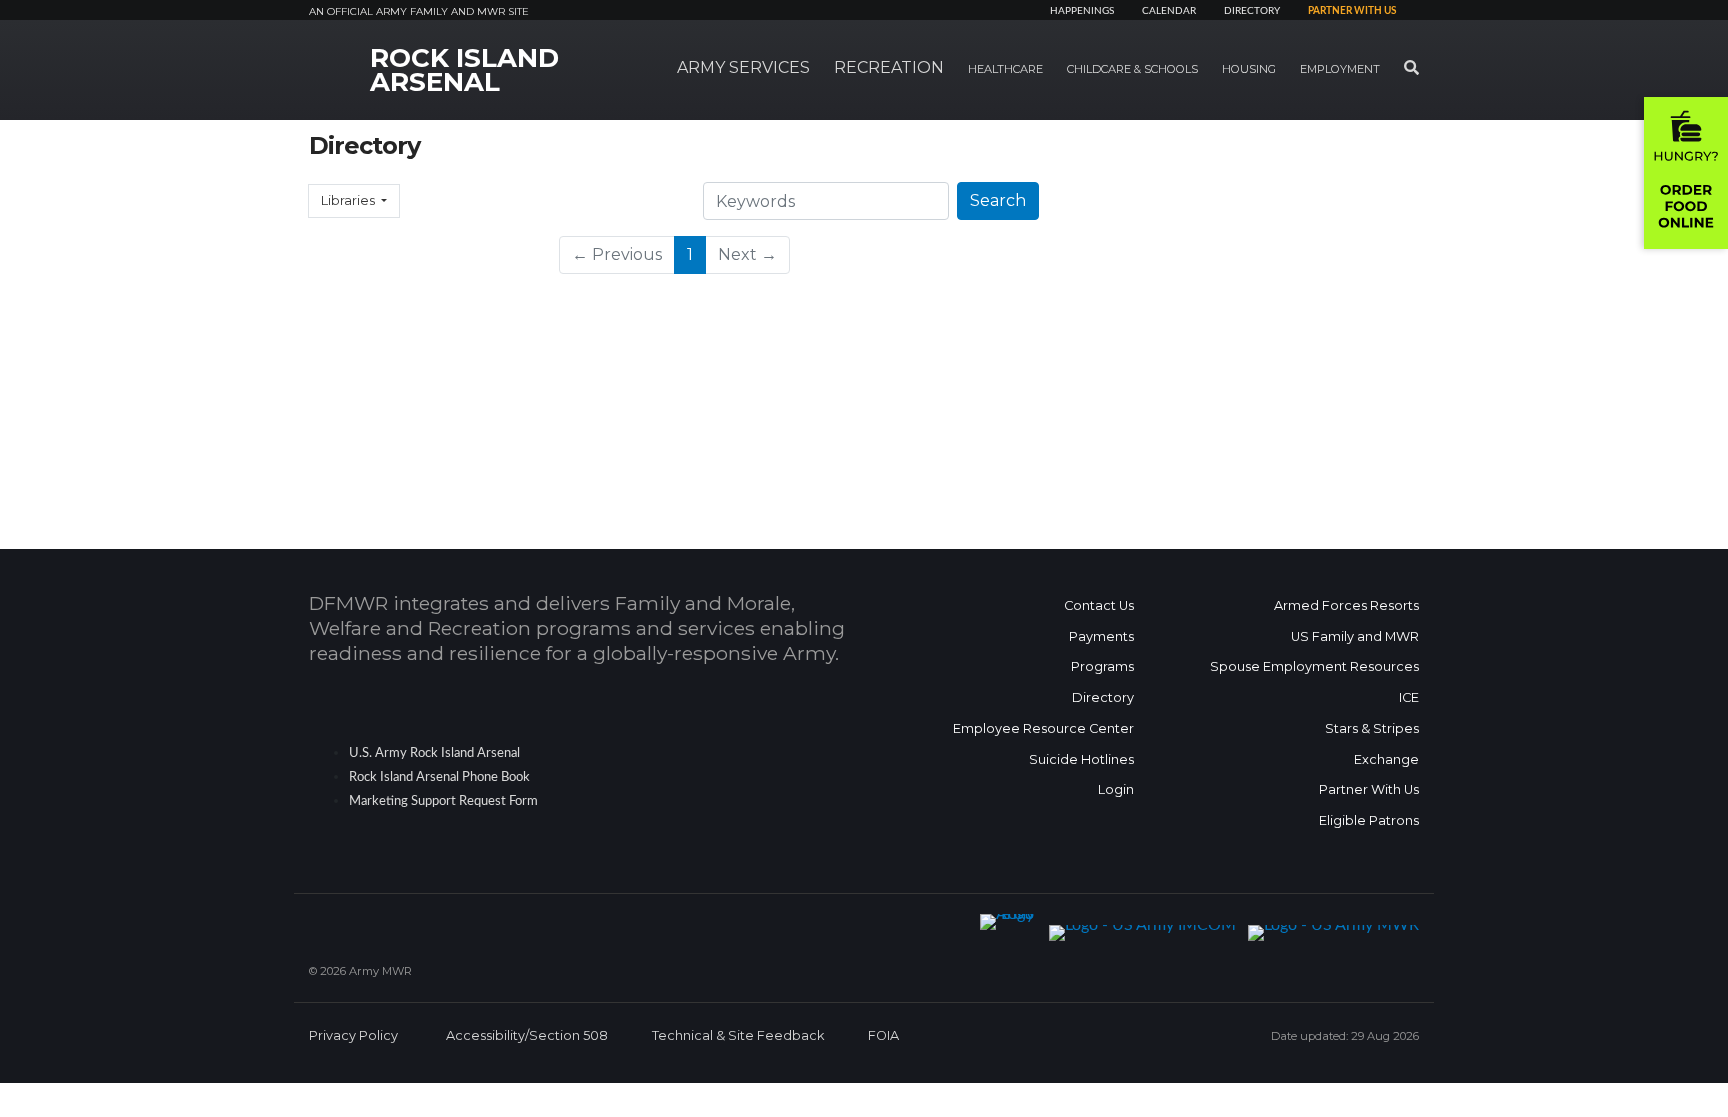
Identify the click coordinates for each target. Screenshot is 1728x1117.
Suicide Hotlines (1081, 759)
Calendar (1169, 11)
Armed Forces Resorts (1346, 605)
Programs (1102, 666)
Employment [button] (1340, 69)
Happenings (1082, 11)
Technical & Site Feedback (738, 1035)
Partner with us (1352, 11)
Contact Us (1099, 605)
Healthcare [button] (1005, 69)
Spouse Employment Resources (1314, 666)
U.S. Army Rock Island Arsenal (434, 753)
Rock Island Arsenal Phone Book (439, 777)
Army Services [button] (743, 67)
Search (998, 200)
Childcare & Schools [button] (1132, 69)
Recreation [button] (889, 67)
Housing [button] (1249, 69)
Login (1116, 789)
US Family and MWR (1355, 636)
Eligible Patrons (1369, 820)
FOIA (883, 1035)
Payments (1101, 636)
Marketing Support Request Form (443, 801)
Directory (1252, 11)
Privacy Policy (353, 1035)
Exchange (1386, 759)
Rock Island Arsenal (464, 70)
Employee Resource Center (1043, 728)
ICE (1409, 697)
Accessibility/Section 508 (527, 1035)
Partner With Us (1369, 789)
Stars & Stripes (1372, 728)
